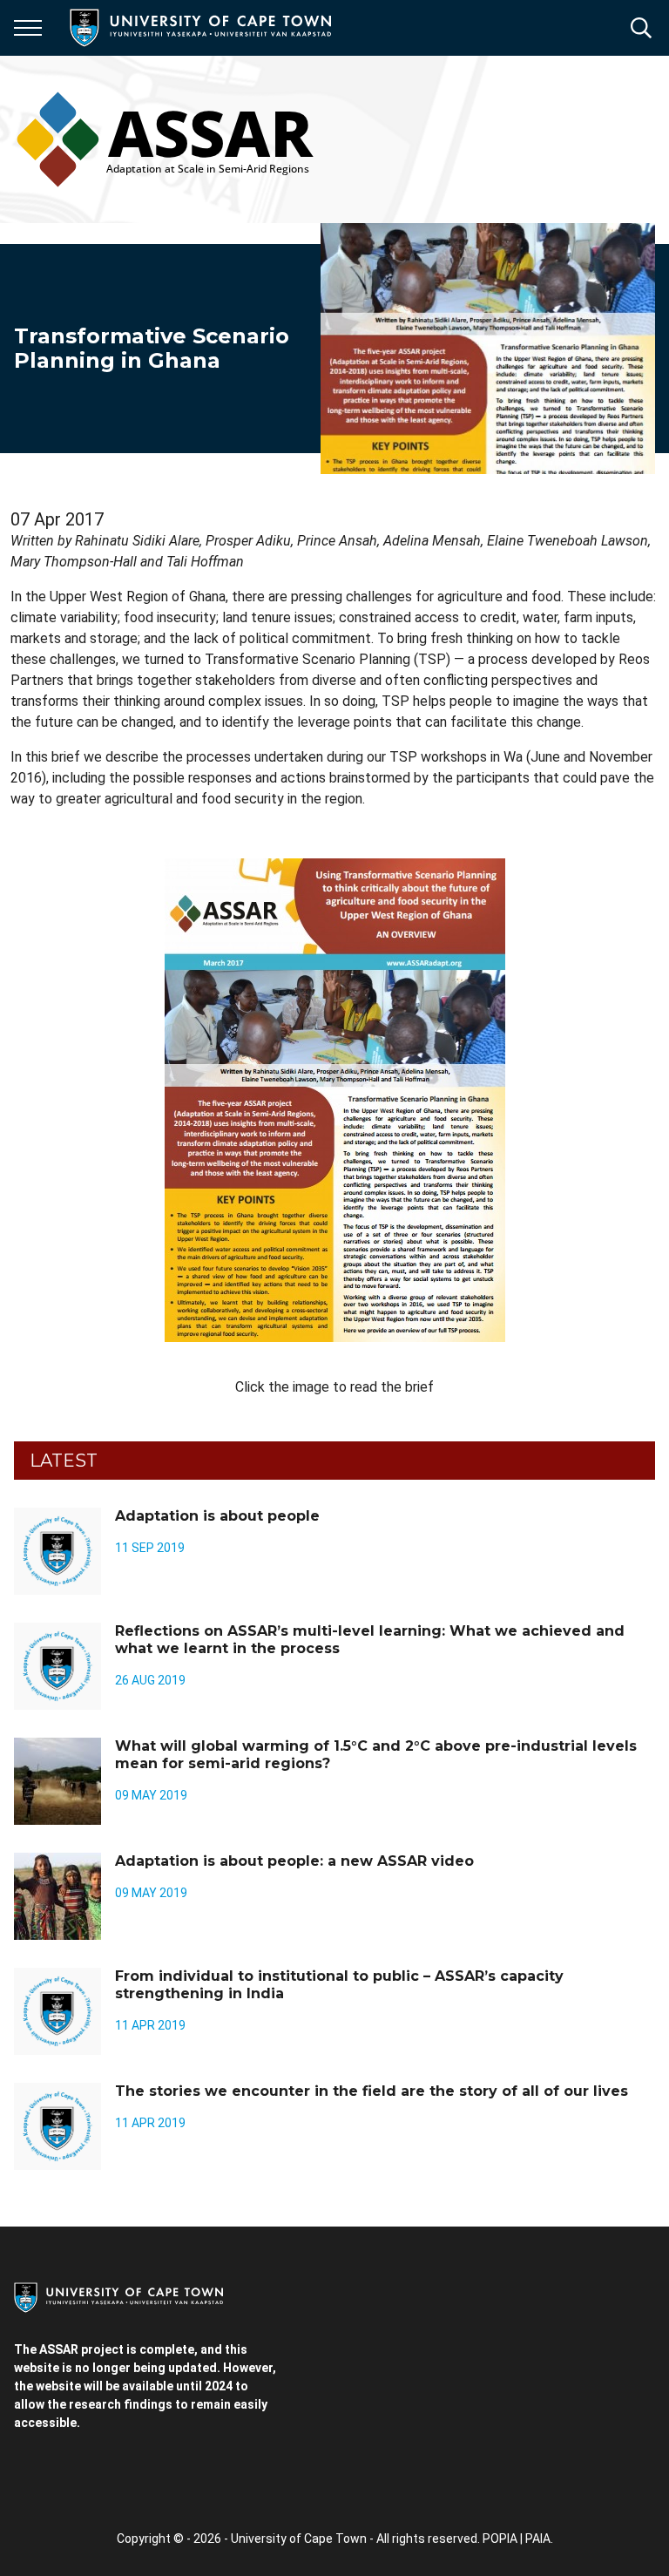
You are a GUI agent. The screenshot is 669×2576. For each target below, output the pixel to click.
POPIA (500, 2539)
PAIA (538, 2539)
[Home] (118, 2296)
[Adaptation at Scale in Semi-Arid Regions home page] (165, 139)
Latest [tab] (64, 1461)
